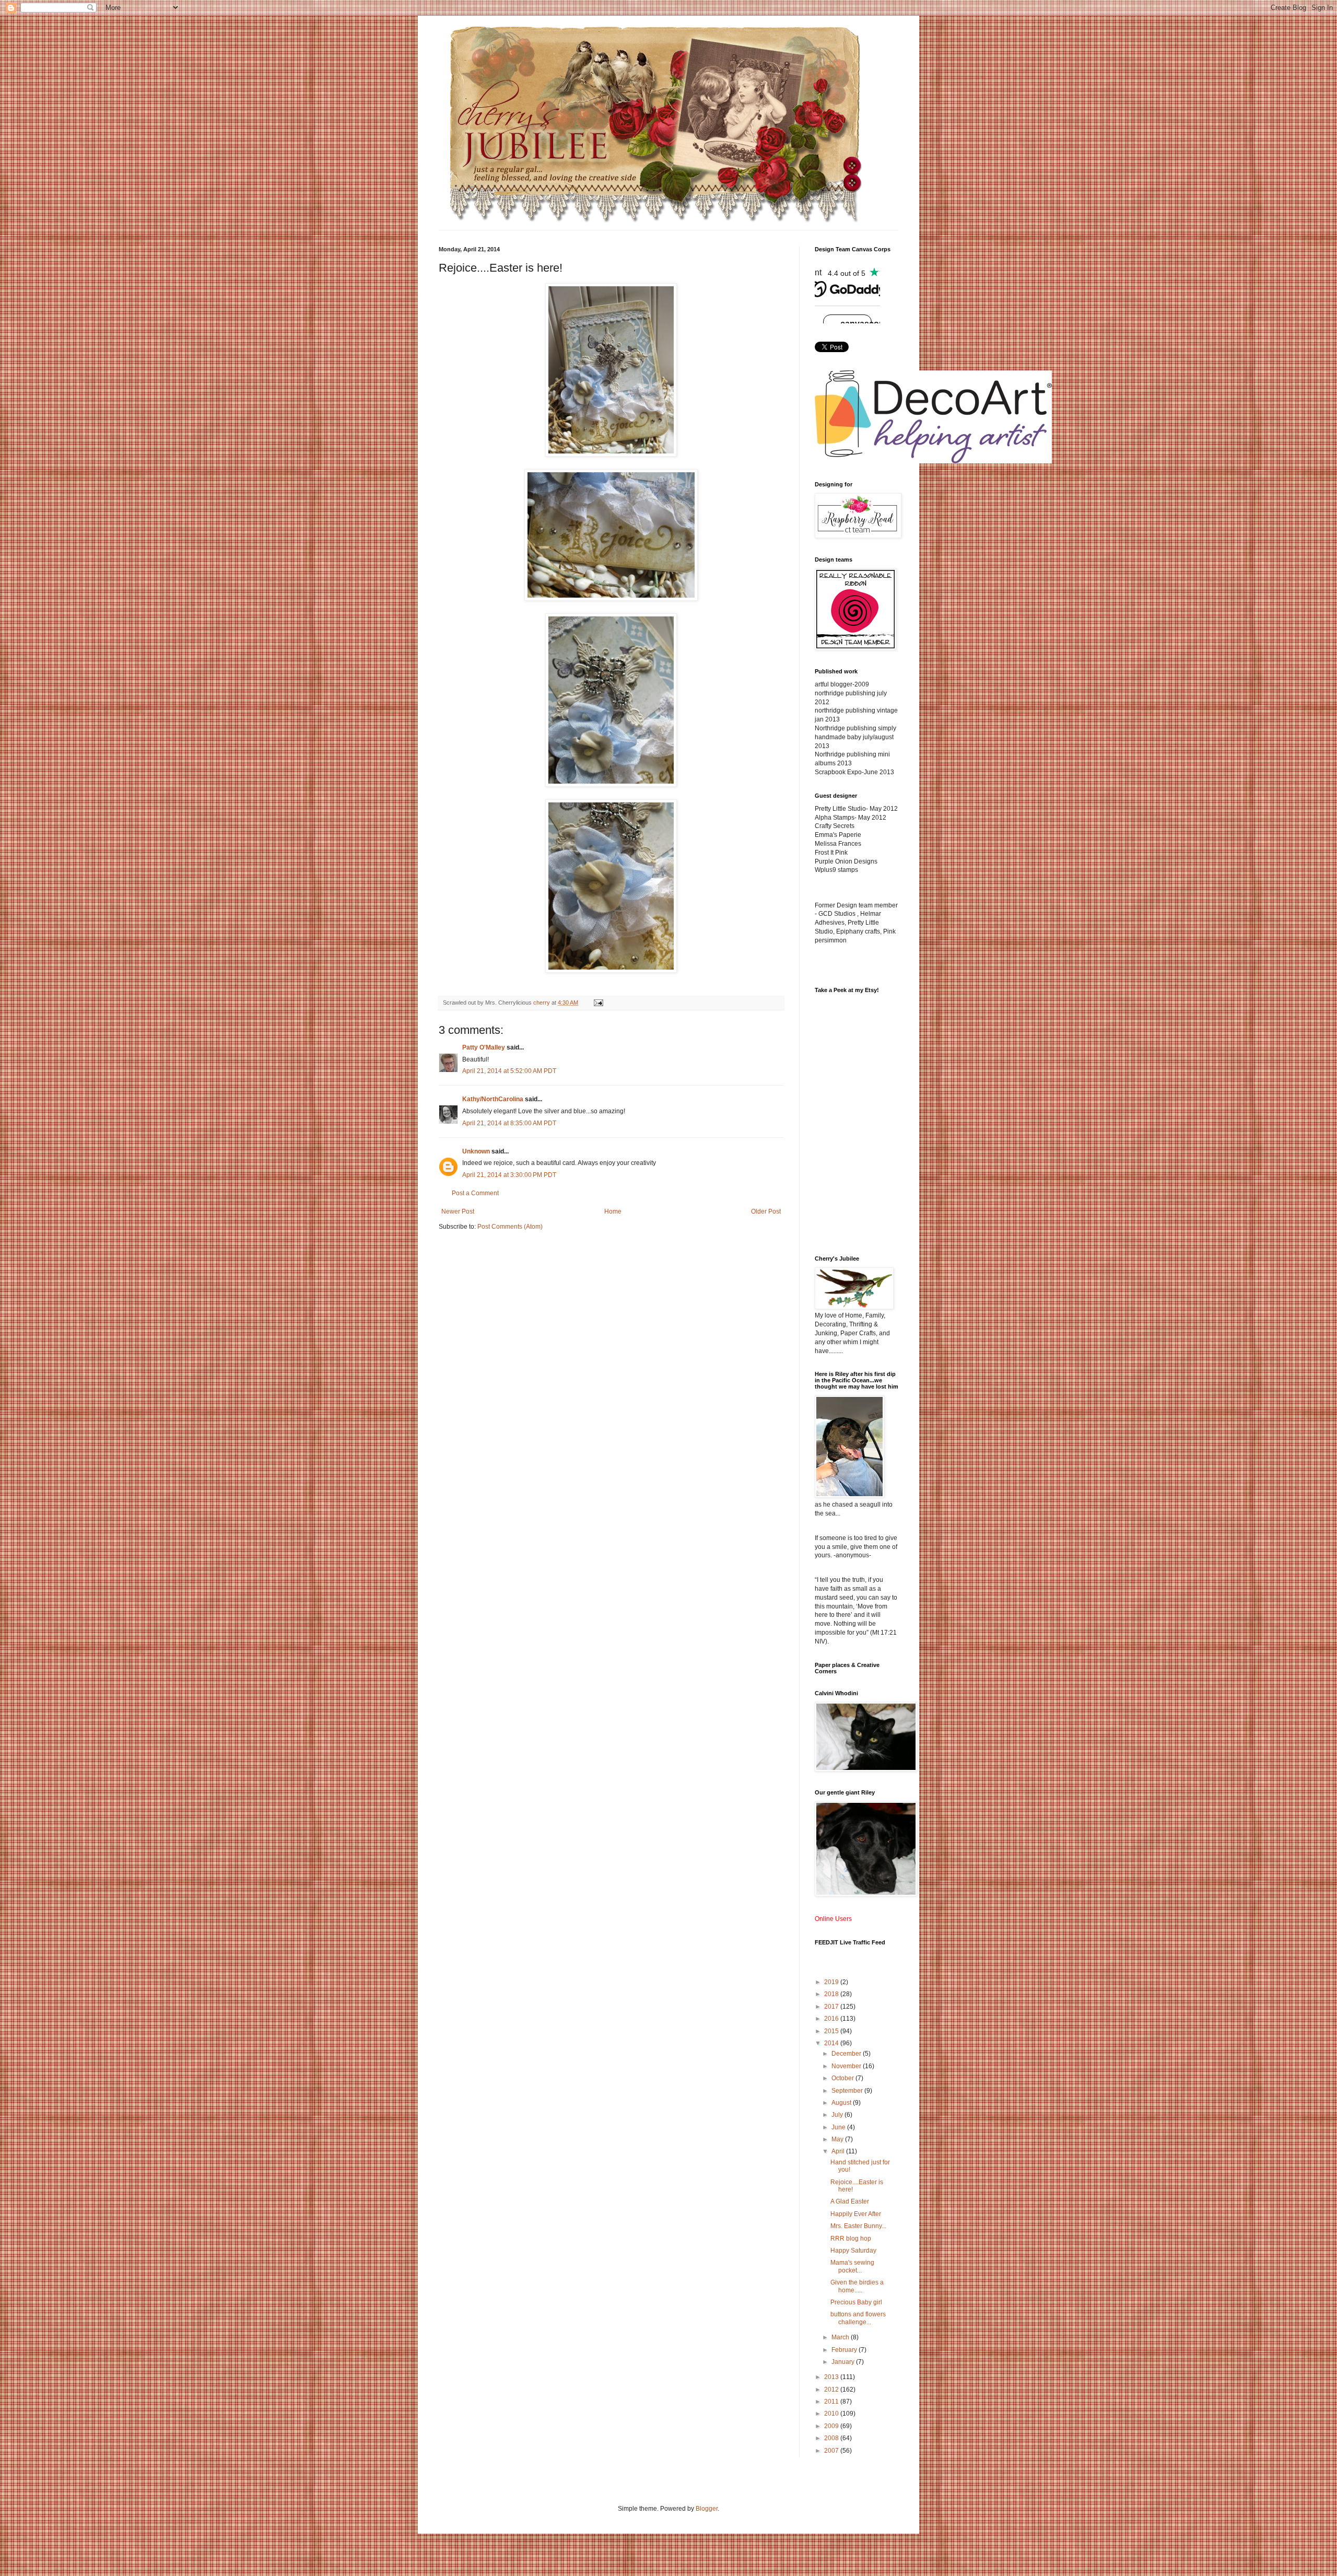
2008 (832, 2438)
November (847, 2066)
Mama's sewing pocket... (852, 2266)
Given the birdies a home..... (857, 2286)
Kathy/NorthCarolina (493, 1099)
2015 (832, 2031)
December (847, 2054)
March (841, 2337)
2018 (832, 1994)
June (839, 2127)
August (842, 2103)
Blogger (707, 2509)
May (838, 2139)
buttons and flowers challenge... (858, 2318)
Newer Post (458, 1211)
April (839, 2151)
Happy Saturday (853, 2251)
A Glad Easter (850, 2201)
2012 (832, 2389)
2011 (832, 2402)
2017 (832, 2007)
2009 (832, 2426)
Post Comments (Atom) (510, 1227)
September (848, 2091)
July (838, 2115)
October (843, 2078)
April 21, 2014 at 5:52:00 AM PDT (509, 1071)
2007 (832, 2451)
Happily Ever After (856, 2214)
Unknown (476, 1151)
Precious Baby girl (856, 2302)
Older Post (766, 1211)
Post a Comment (475, 1193)
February (845, 2350)
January (844, 2362)
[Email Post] (598, 1003)
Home (613, 1211)
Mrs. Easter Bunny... (858, 2226)
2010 (832, 2414)
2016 (832, 2019)
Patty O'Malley (484, 1047)
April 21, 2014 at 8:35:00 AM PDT (509, 1123)
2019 (832, 1982)
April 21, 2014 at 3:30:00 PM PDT (509, 1175)
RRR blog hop (851, 2239)
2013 (832, 2377)
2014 (832, 2043)
